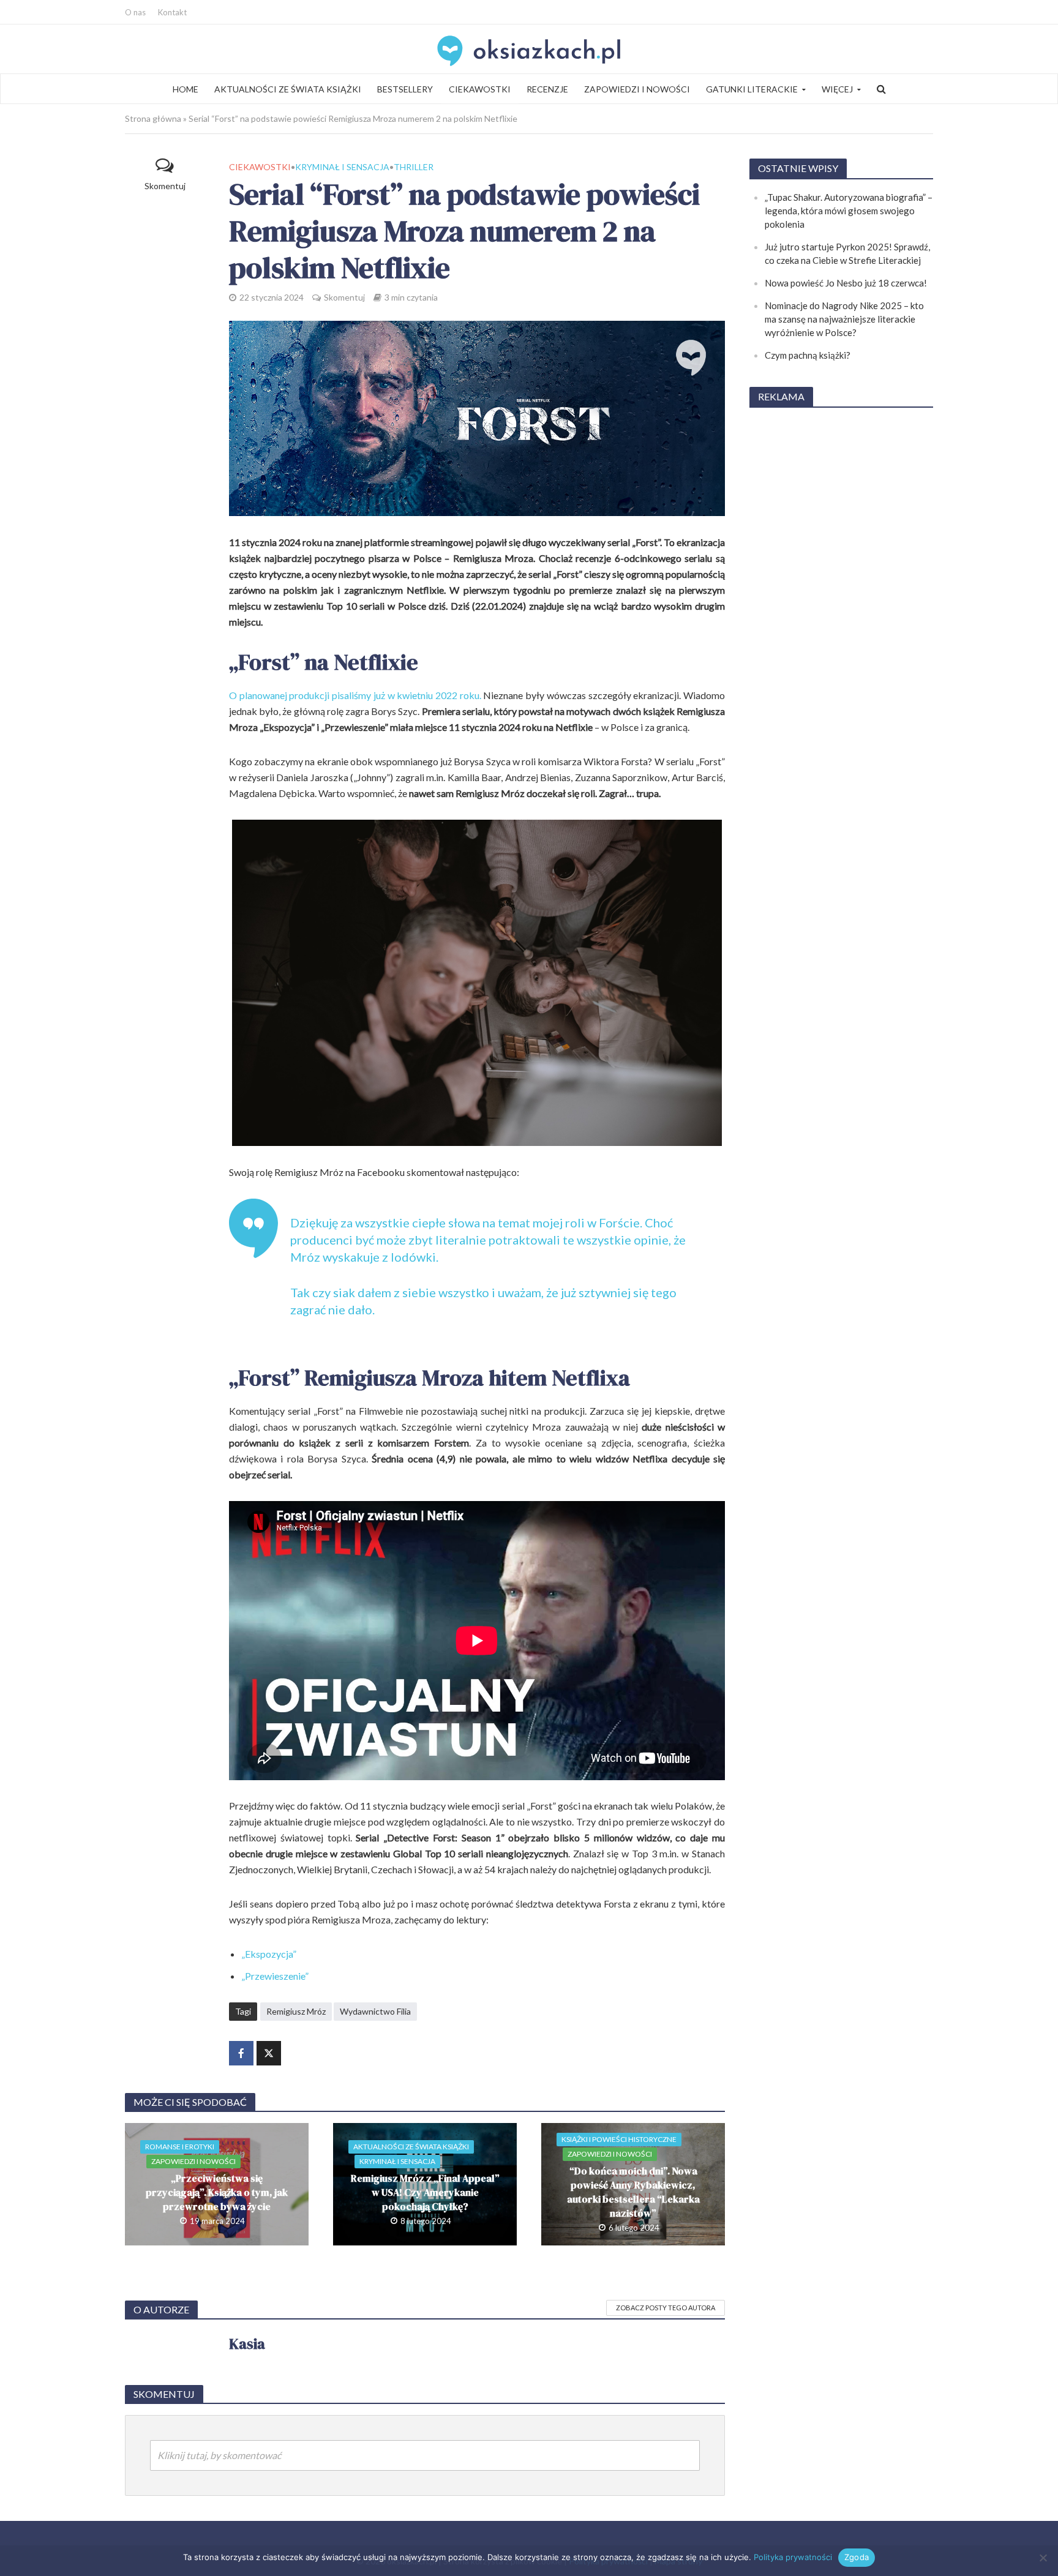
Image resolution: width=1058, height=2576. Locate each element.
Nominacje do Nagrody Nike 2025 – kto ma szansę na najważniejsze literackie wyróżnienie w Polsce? (844, 319)
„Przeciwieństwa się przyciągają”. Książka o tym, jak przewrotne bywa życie (217, 2192)
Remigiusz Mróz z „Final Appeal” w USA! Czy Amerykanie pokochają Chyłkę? (425, 2192)
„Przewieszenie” (275, 1976)
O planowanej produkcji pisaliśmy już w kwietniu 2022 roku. (355, 695)
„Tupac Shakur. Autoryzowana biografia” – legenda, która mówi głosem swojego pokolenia (849, 211)
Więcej (837, 89)
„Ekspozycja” (269, 1954)
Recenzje (547, 89)
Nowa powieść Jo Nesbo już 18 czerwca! (846, 283)
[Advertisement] (841, 602)
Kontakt (172, 12)
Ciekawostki (480, 89)
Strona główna (153, 118)
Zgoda (857, 2557)
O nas (135, 12)
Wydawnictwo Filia (375, 2011)
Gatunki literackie (752, 89)
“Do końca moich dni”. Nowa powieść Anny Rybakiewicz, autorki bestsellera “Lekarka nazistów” (633, 2192)
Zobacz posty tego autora (666, 2308)
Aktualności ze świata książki (288, 89)
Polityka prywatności (793, 2557)
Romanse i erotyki (180, 2147)
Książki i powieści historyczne (619, 2139)
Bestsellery (405, 89)
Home (186, 89)
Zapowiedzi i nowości (637, 89)
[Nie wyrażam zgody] (1043, 2558)
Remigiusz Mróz (296, 2011)
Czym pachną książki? (808, 355)
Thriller (414, 167)
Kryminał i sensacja (342, 167)
